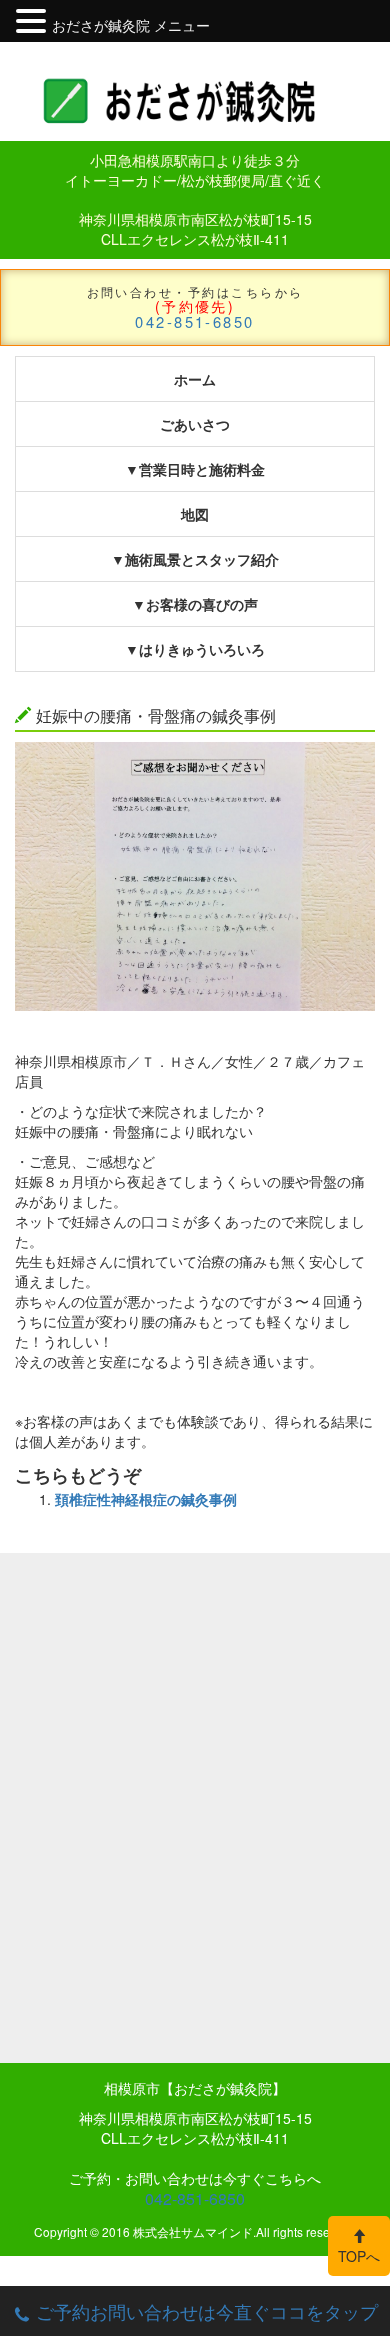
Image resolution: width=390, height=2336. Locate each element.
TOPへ (359, 2256)
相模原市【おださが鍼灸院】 (195, 2088)
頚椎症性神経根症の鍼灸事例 (146, 1499)
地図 (195, 514)
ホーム (195, 379)
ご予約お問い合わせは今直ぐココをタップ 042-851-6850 (207, 2317)
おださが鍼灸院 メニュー (131, 25)
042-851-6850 (195, 321)
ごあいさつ (195, 424)
